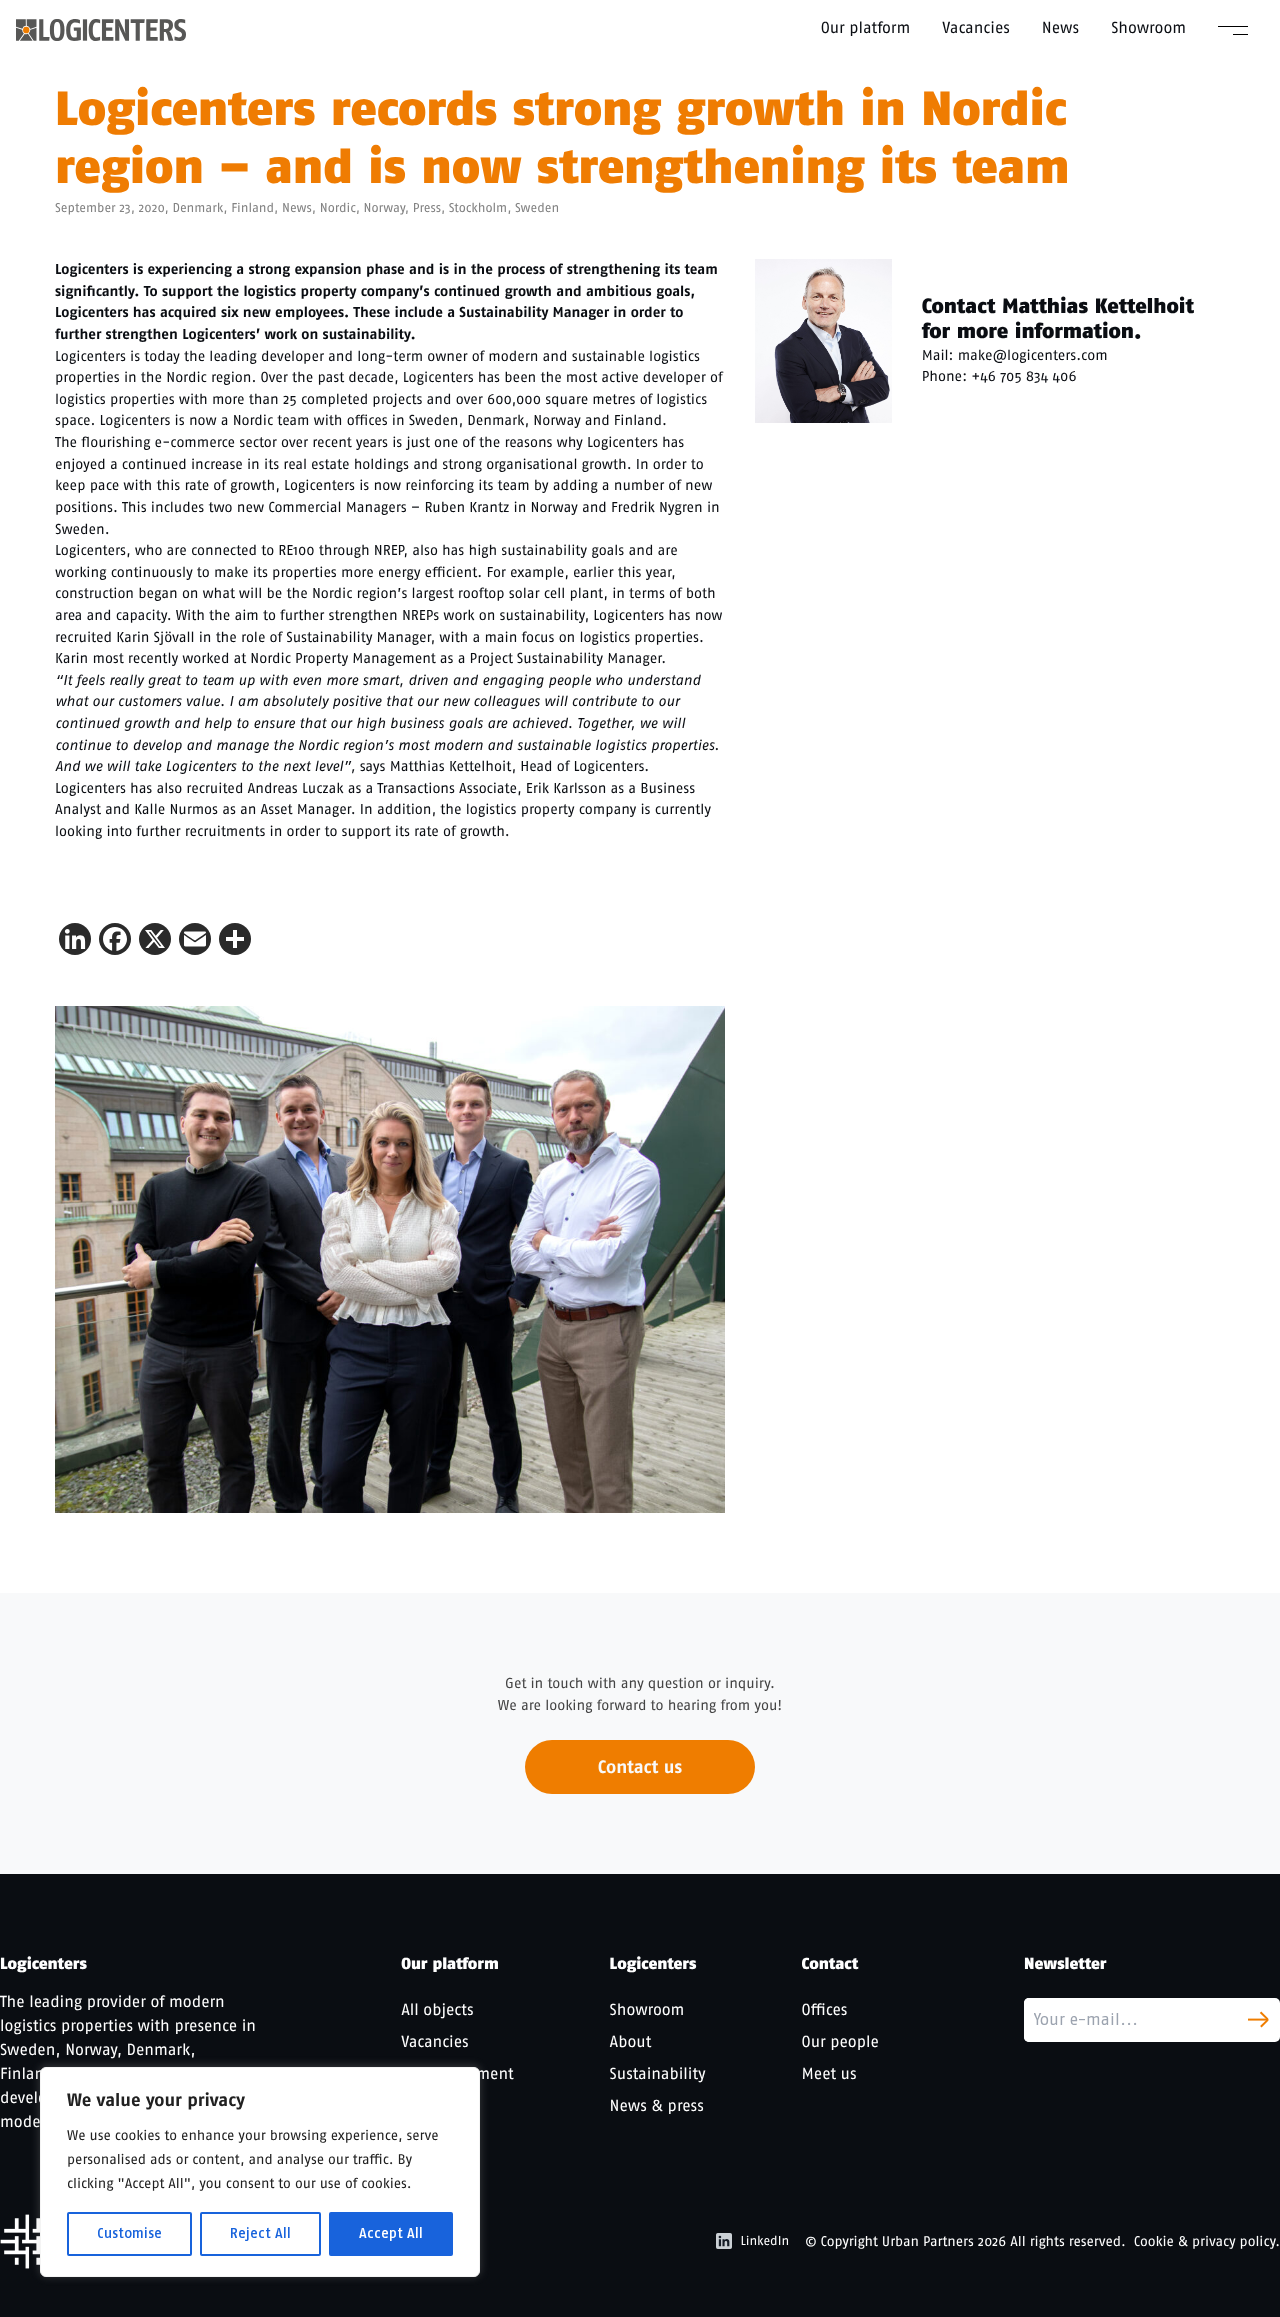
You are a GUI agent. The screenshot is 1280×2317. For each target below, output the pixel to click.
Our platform (866, 27)
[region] (260, 2172)
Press (427, 208)
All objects (437, 2009)
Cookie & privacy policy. (1207, 2241)
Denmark (197, 208)
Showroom (1148, 27)
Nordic (338, 208)
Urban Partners (928, 2241)
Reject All (260, 2233)
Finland (252, 208)
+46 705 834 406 (1023, 376)
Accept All (391, 2233)
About (631, 2041)
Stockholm (478, 208)
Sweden (537, 208)
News (1060, 27)
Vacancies (976, 27)
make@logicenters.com (1033, 355)
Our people (840, 2041)
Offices (825, 2009)
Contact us (640, 1767)
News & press (657, 2105)
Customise (129, 2233)
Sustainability (658, 2073)
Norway (384, 208)
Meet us (829, 2073)
